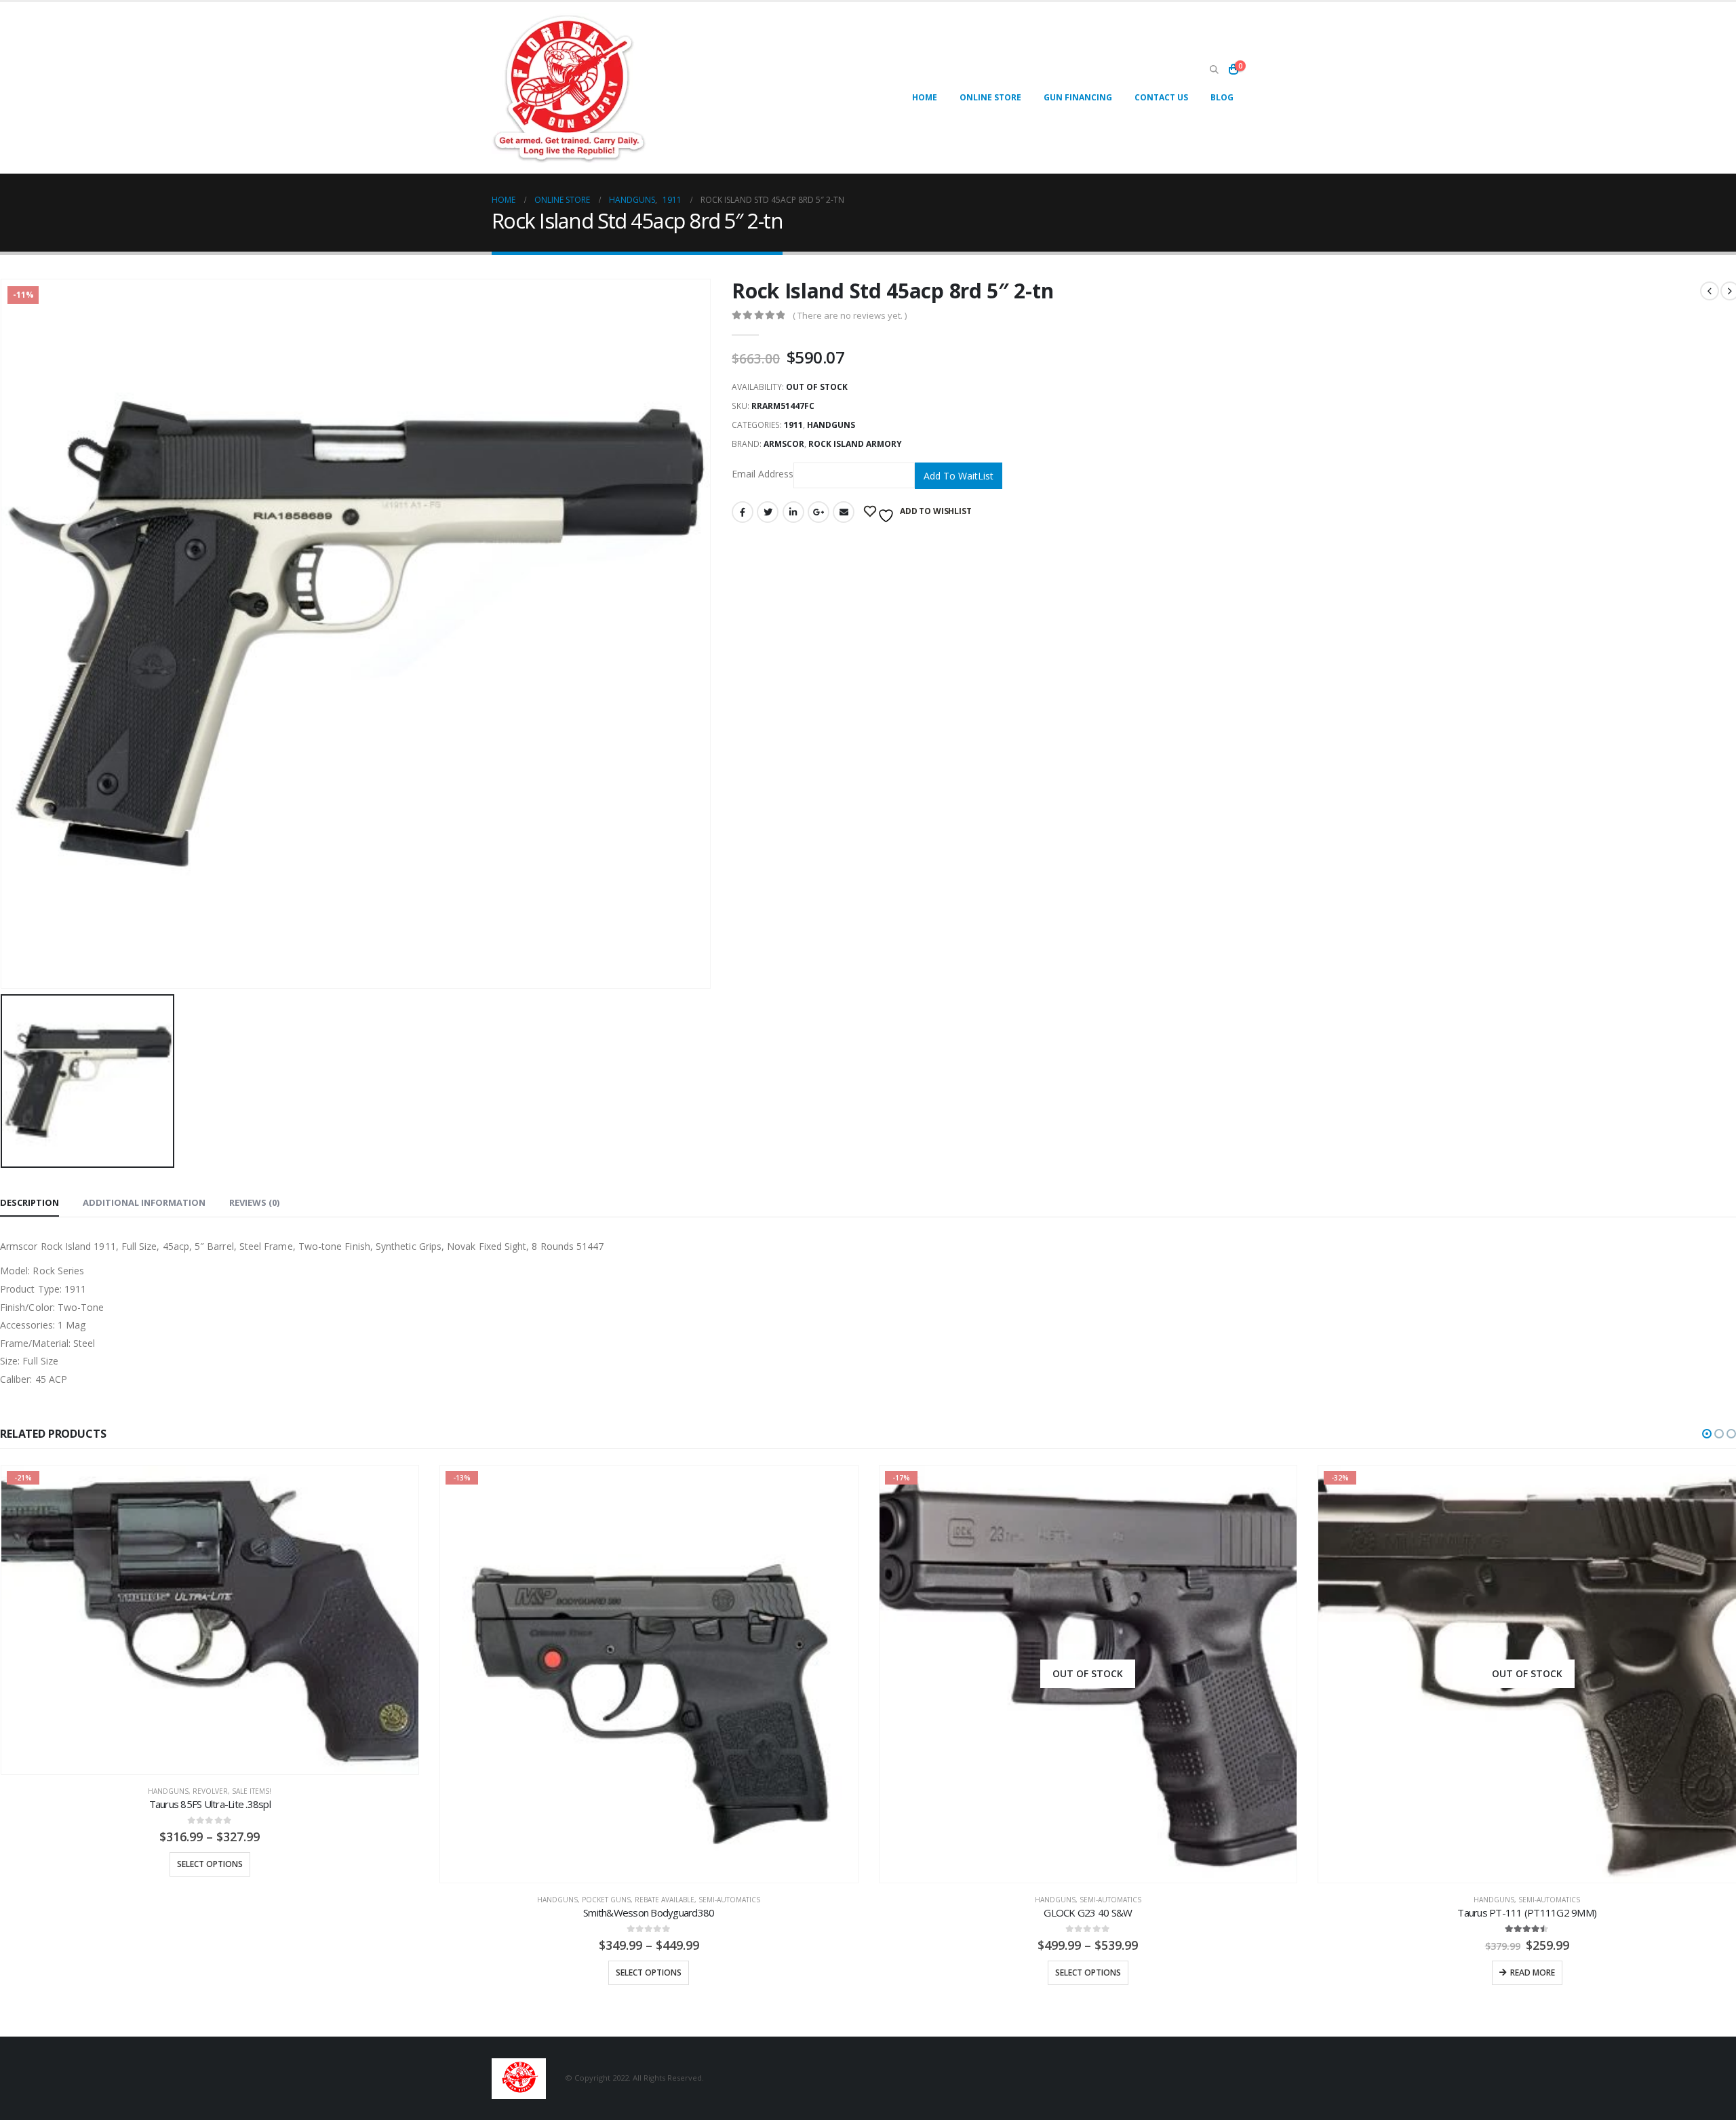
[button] (1707, 1434)
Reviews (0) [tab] (254, 1202)
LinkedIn (793, 512)
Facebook (743, 512)
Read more (1533, 1972)
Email (844, 512)
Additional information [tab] (144, 1202)
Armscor (784, 444)
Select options (210, 1864)
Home (925, 97)
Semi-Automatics (729, 1900)
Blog (1222, 97)
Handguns (831, 425)
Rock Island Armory (855, 444)
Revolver (210, 1791)
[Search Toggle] (1214, 70)
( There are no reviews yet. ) (850, 315)
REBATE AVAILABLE (665, 1900)
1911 (793, 425)
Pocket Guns (606, 1900)
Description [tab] (29, 1202)
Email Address (763, 474)
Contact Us (1161, 97)
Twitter (768, 512)
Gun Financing (1078, 97)
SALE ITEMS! (252, 1791)
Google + (818, 512)
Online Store (990, 97)
